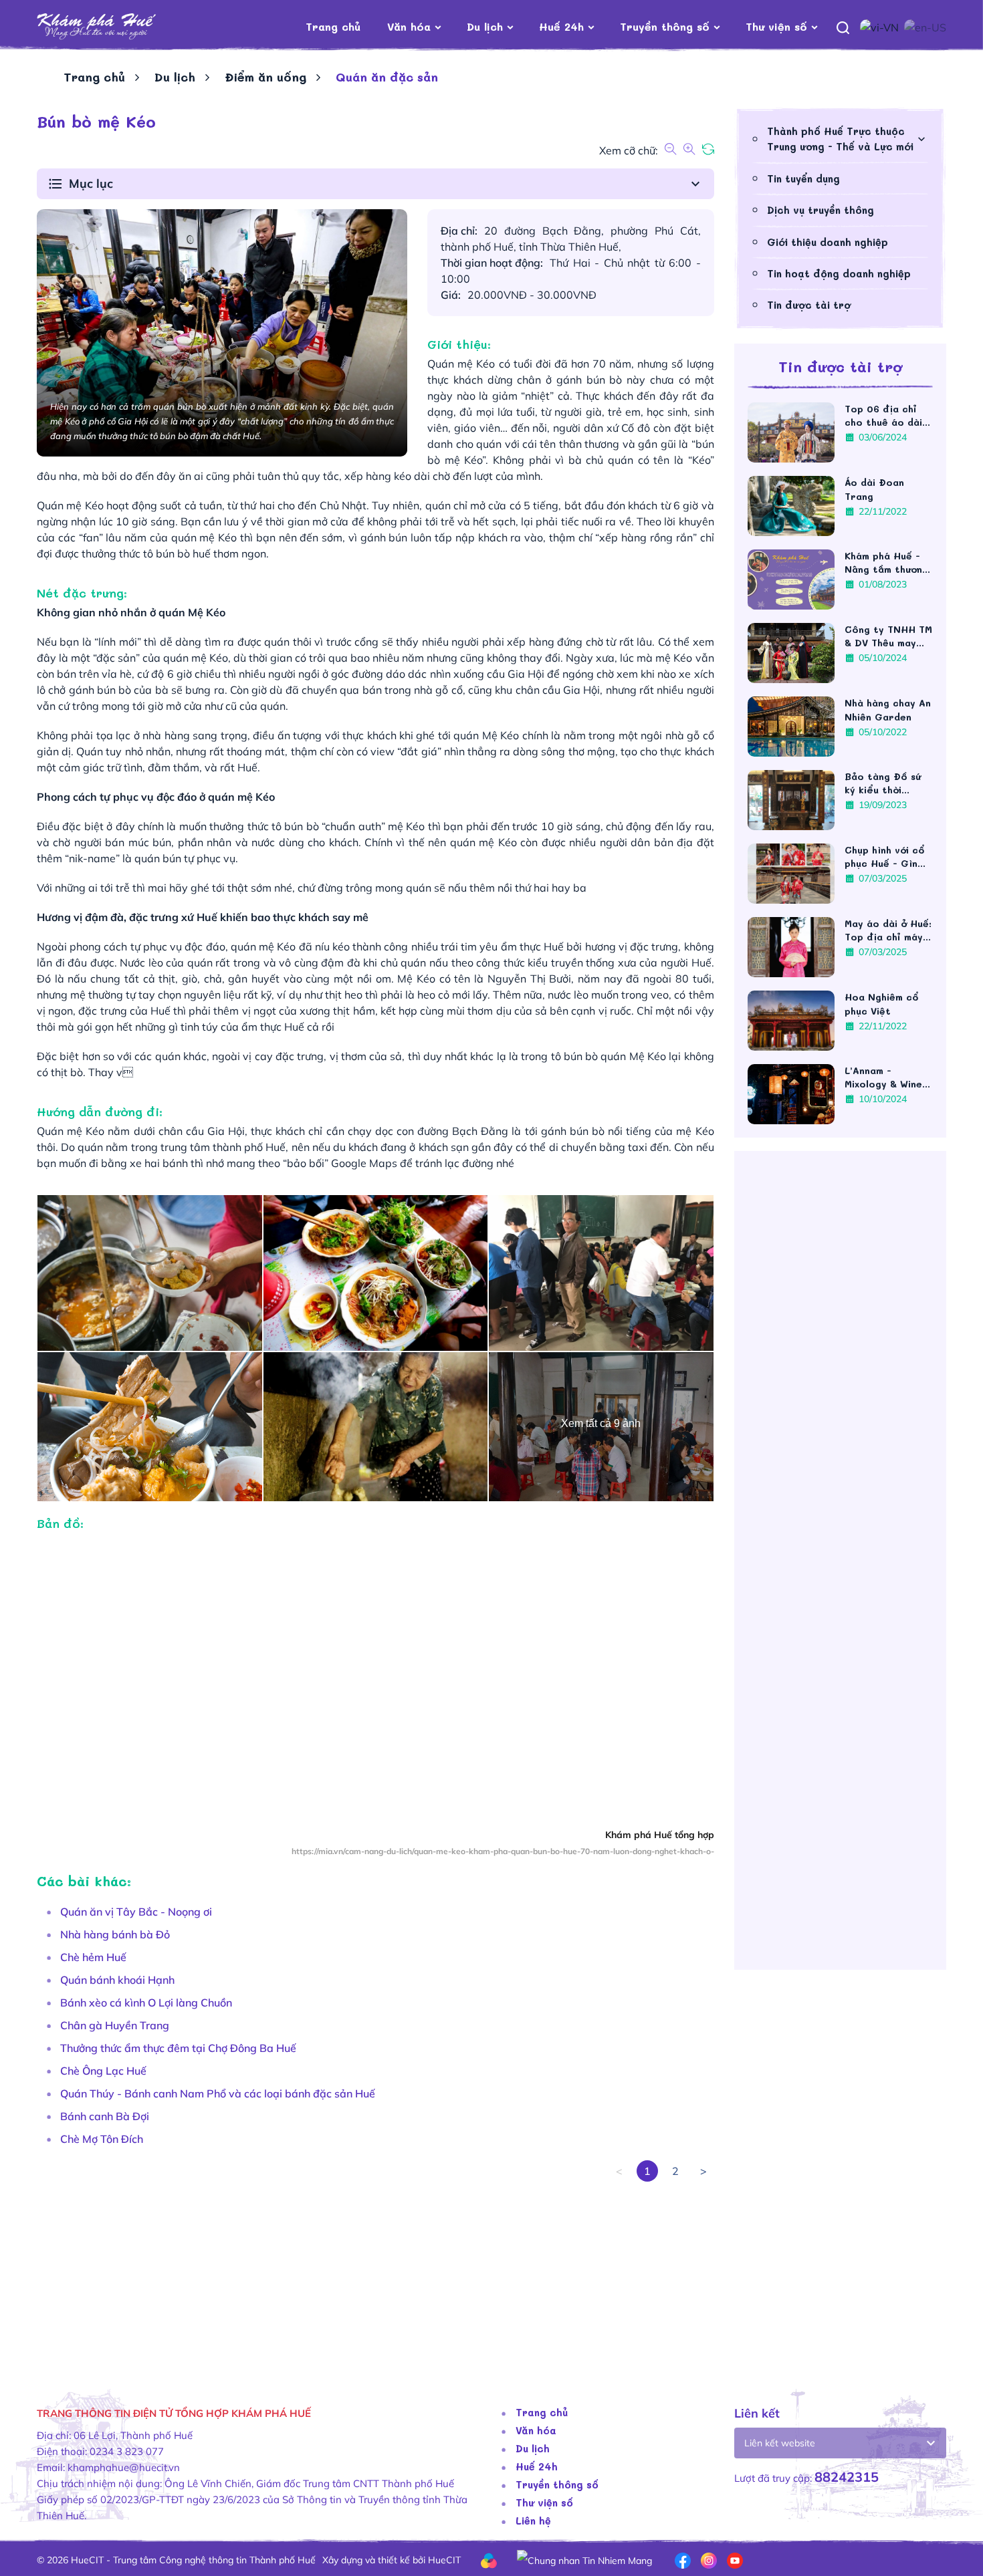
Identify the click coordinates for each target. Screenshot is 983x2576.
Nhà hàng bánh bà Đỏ (115, 1934)
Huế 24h (561, 26)
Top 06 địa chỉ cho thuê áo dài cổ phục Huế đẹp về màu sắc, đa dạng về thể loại (886, 416)
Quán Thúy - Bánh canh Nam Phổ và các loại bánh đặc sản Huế (218, 2093)
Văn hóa (409, 26)
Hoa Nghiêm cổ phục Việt (881, 1004)
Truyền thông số (665, 26)
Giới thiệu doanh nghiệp (828, 242)
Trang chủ (333, 26)
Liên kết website (780, 2443)
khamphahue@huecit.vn (124, 2467)
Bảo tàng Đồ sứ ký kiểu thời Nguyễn (883, 783)
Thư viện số (776, 26)
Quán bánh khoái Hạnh (117, 1980)
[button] (375, 184)
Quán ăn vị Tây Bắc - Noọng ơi (136, 1912)
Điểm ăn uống (265, 77)
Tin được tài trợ (809, 305)
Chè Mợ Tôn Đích (102, 2139)
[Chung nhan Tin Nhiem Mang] (584, 2559)
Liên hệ (533, 2521)
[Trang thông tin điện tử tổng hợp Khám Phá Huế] (117, 27)
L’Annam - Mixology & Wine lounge (883, 1077)
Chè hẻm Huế (93, 1957)
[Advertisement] (375, 2275)
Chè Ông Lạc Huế (103, 2071)
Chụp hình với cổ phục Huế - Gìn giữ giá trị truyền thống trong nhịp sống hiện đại (887, 857)
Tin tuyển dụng (803, 178)
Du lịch (485, 26)
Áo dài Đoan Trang (874, 489)
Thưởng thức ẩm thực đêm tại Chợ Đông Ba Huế (180, 2048)
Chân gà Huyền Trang (115, 2025)
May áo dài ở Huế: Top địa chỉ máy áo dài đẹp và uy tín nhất (888, 930)
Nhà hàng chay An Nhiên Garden (888, 710)
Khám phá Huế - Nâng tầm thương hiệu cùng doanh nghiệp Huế (886, 563)
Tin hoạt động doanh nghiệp (839, 273)
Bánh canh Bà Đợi (105, 2116)
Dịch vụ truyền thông (821, 210)
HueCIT (444, 2560)
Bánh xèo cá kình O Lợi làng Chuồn (146, 2003)
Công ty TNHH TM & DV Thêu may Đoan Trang (888, 636)
